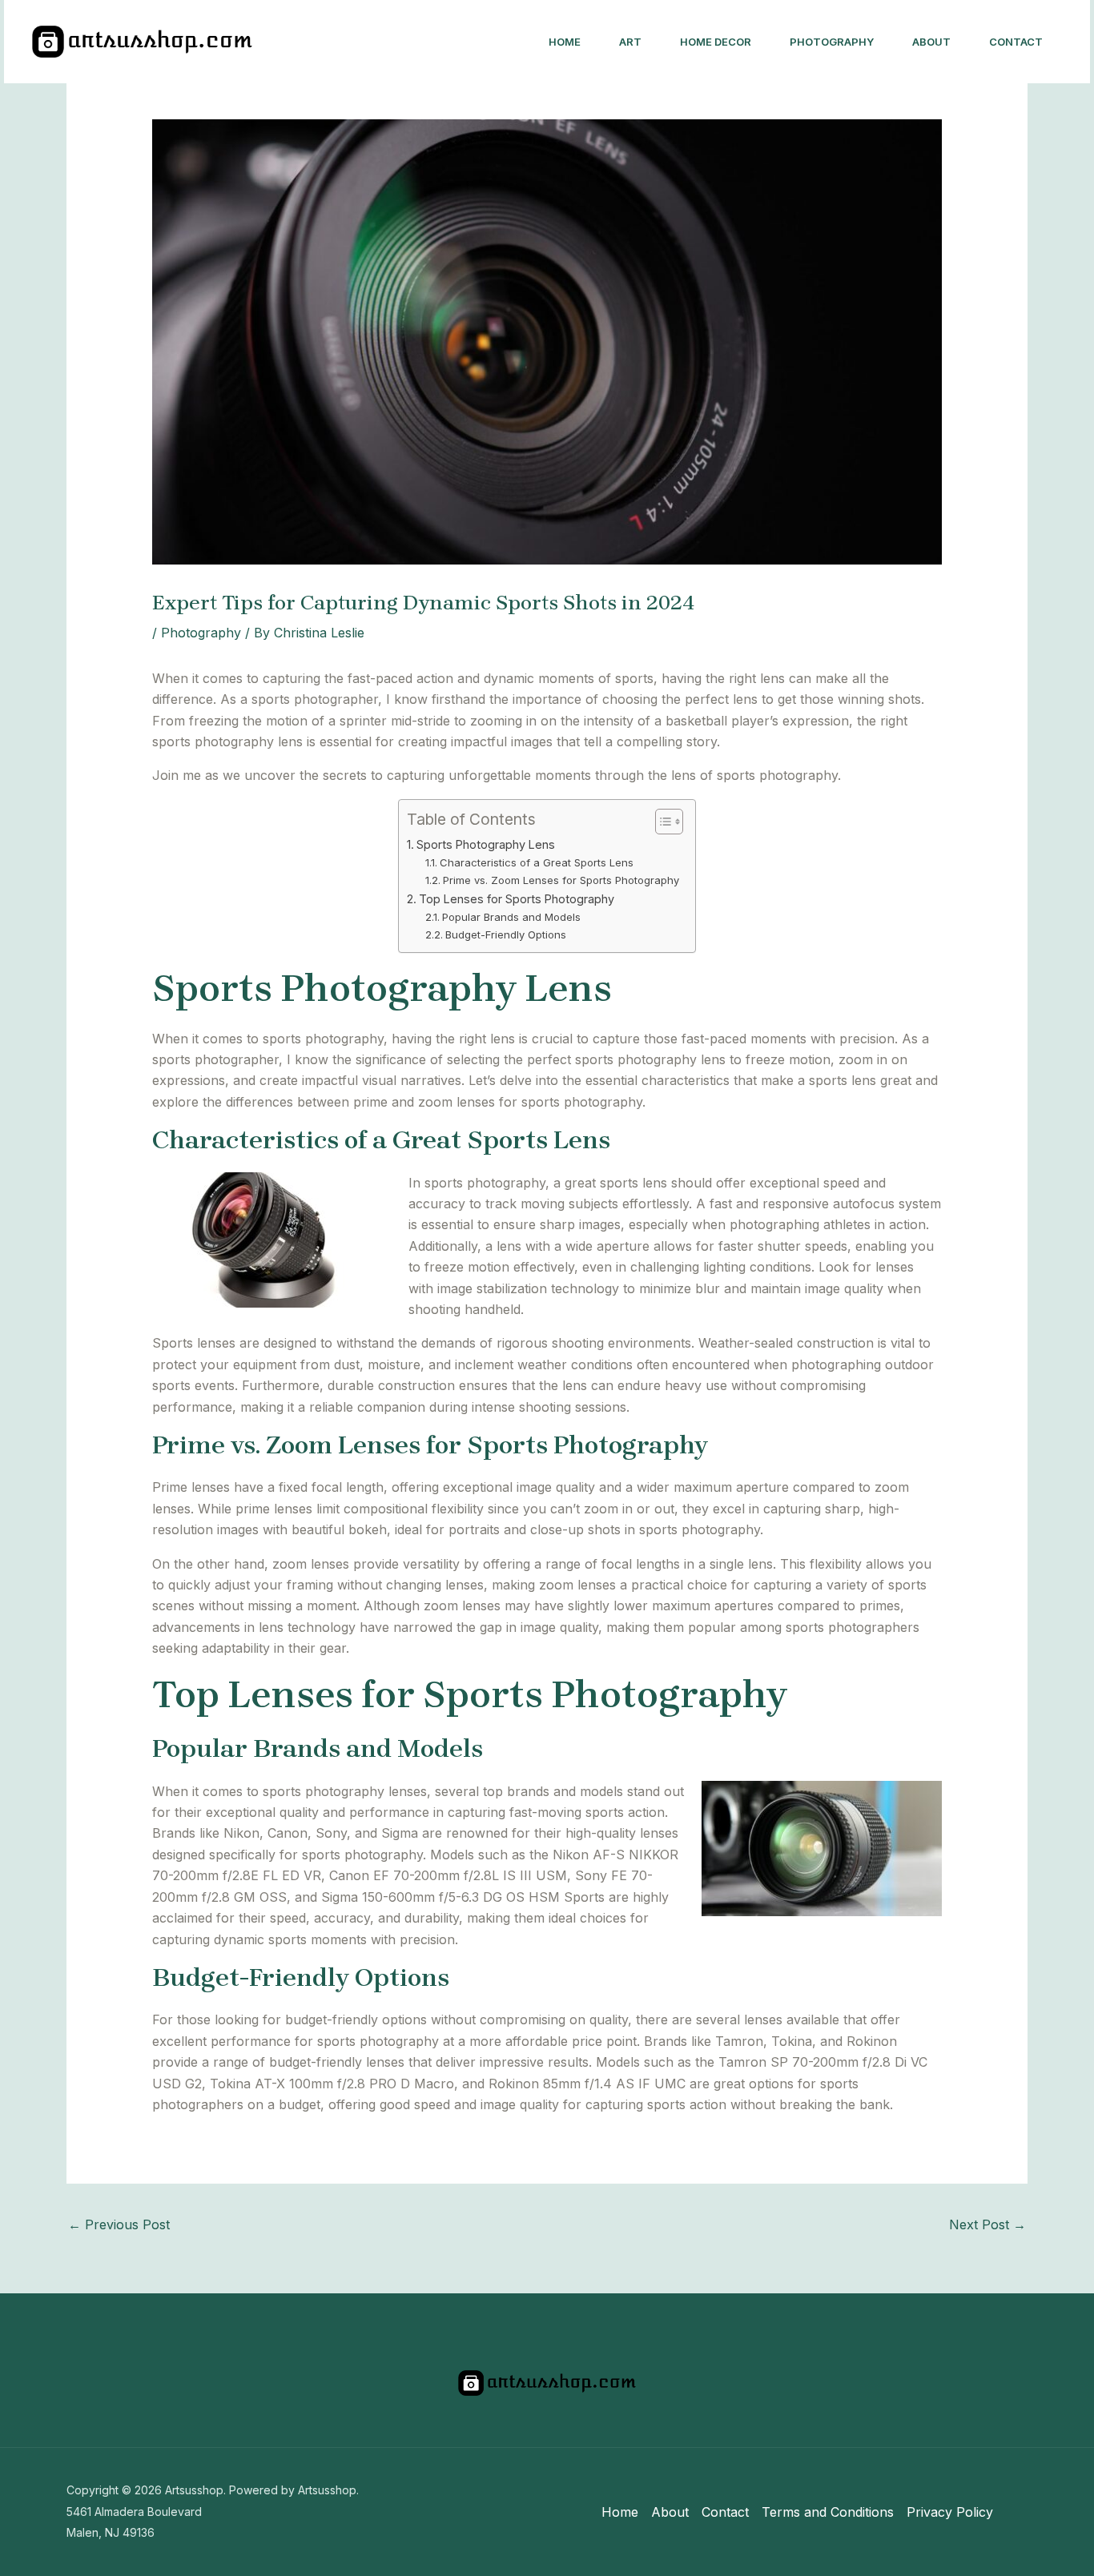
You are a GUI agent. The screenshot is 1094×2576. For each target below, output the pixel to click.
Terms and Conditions (828, 2512)
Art (630, 42)
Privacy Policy (950, 2512)
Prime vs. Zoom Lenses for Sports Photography (561, 880)
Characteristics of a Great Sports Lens (537, 862)
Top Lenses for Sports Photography (517, 899)
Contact (1016, 42)
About (931, 42)
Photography (832, 42)
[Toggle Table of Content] (661, 822)
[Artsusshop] (142, 40)
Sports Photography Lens (486, 844)
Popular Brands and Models (511, 917)
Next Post (987, 2224)
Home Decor (716, 42)
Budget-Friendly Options (506, 934)
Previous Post (119, 2224)
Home (565, 42)
